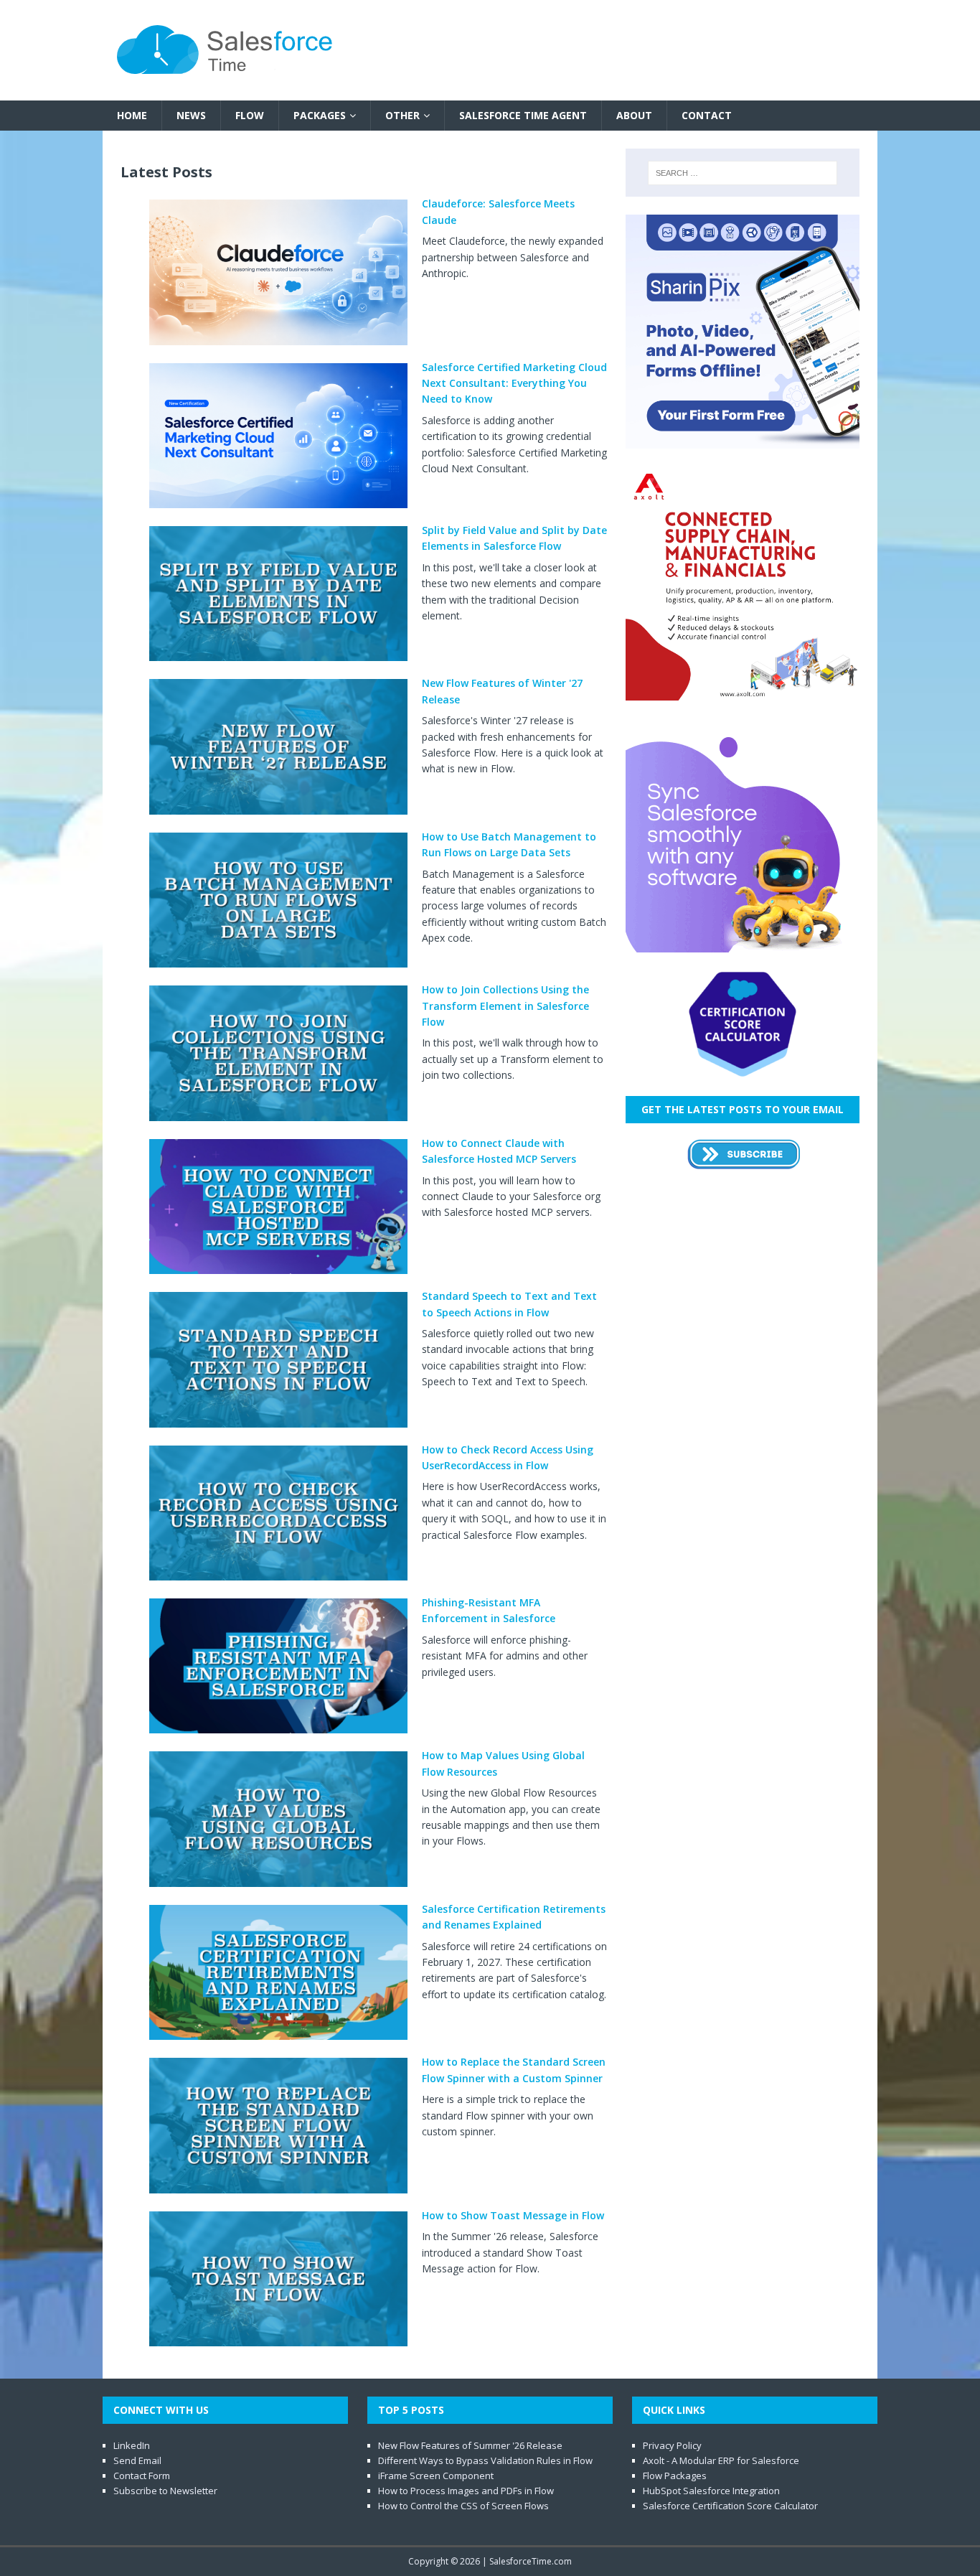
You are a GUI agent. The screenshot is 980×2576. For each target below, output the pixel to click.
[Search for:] (743, 173)
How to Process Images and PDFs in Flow (466, 2491)
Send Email (137, 2460)
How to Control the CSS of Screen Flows (463, 2506)
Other (402, 115)
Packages (320, 115)
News (191, 115)
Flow (250, 115)
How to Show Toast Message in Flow (513, 2215)
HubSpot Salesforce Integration (711, 2491)
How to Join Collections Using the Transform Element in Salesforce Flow (505, 1006)
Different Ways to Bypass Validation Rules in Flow (485, 2460)
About (634, 115)
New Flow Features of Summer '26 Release (470, 2445)
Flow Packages (675, 2476)
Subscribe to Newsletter (165, 2491)
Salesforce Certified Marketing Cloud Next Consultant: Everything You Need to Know (514, 383)
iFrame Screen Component (436, 2476)
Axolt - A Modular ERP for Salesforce (721, 2460)
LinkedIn (132, 2445)
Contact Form (142, 2476)
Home (132, 115)
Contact (707, 115)
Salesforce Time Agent (523, 115)
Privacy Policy (672, 2445)
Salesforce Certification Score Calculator (730, 2506)
